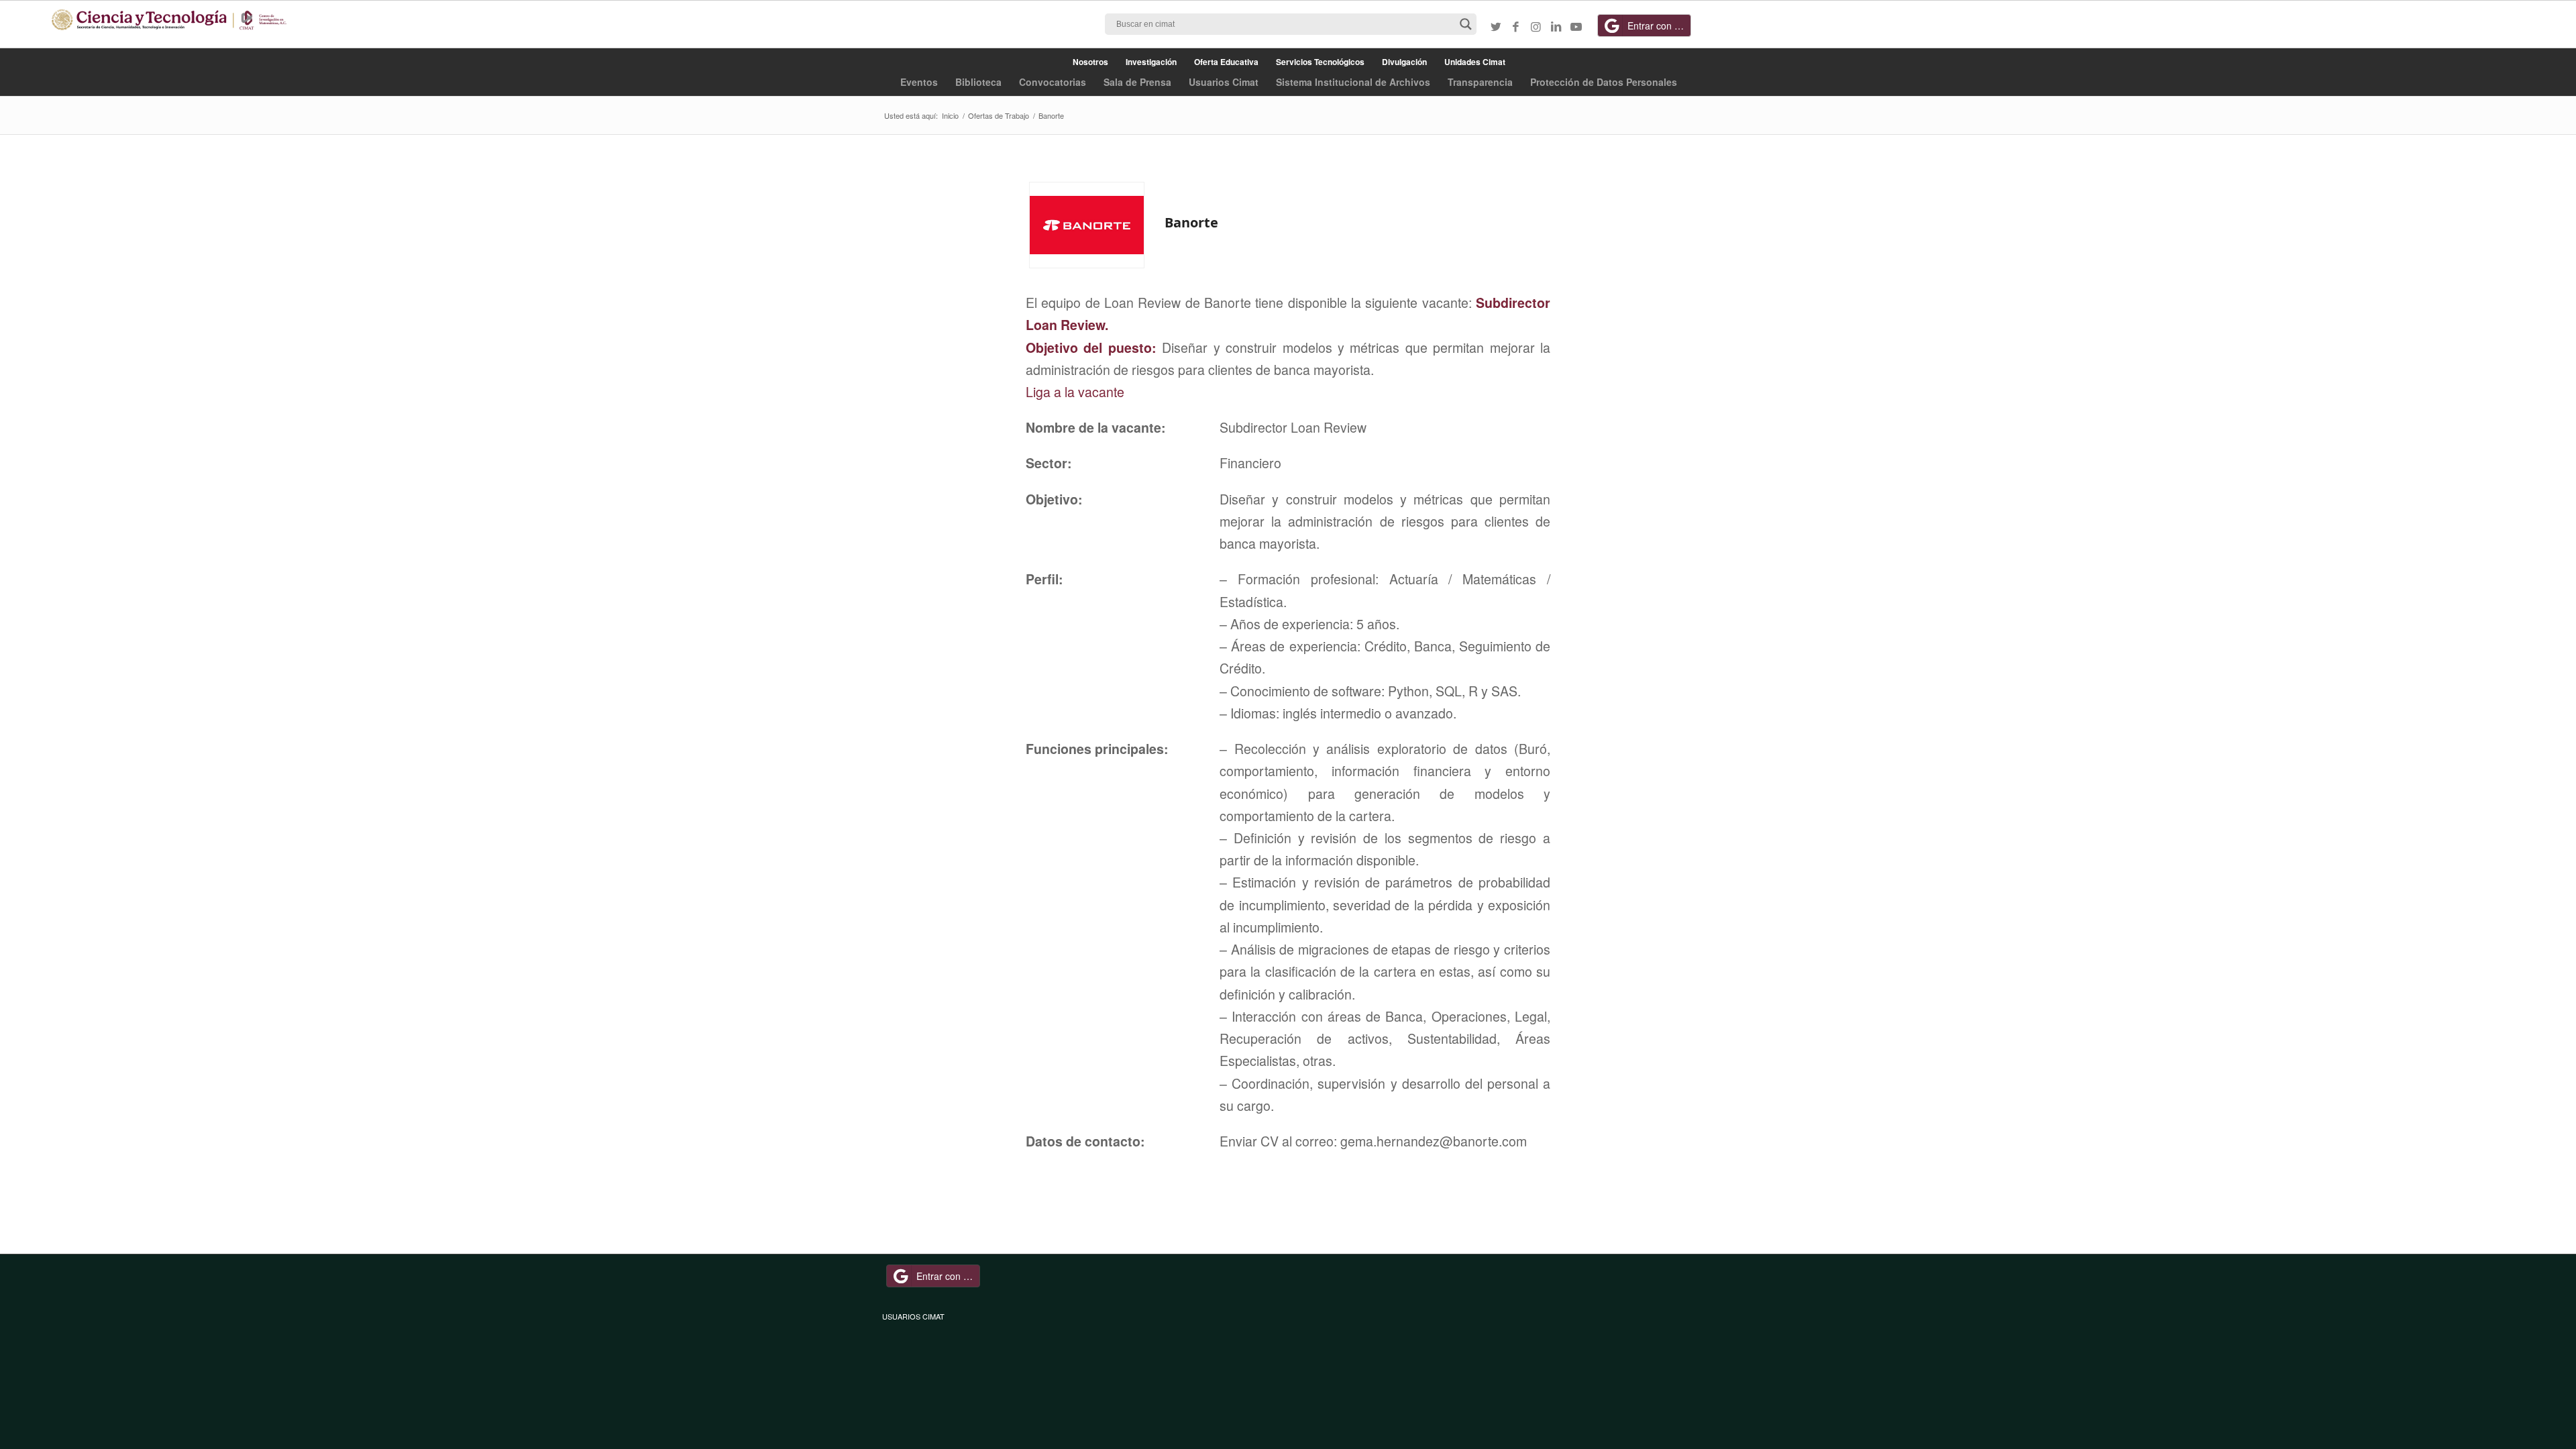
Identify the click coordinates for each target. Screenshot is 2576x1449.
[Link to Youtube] (1576, 26)
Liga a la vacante (1075, 392)
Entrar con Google (1659, 25)
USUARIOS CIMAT (913, 1316)
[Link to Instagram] (1536, 26)
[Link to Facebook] (1516, 26)
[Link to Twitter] (1496, 26)
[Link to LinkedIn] (1556, 26)
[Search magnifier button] (1466, 24)
